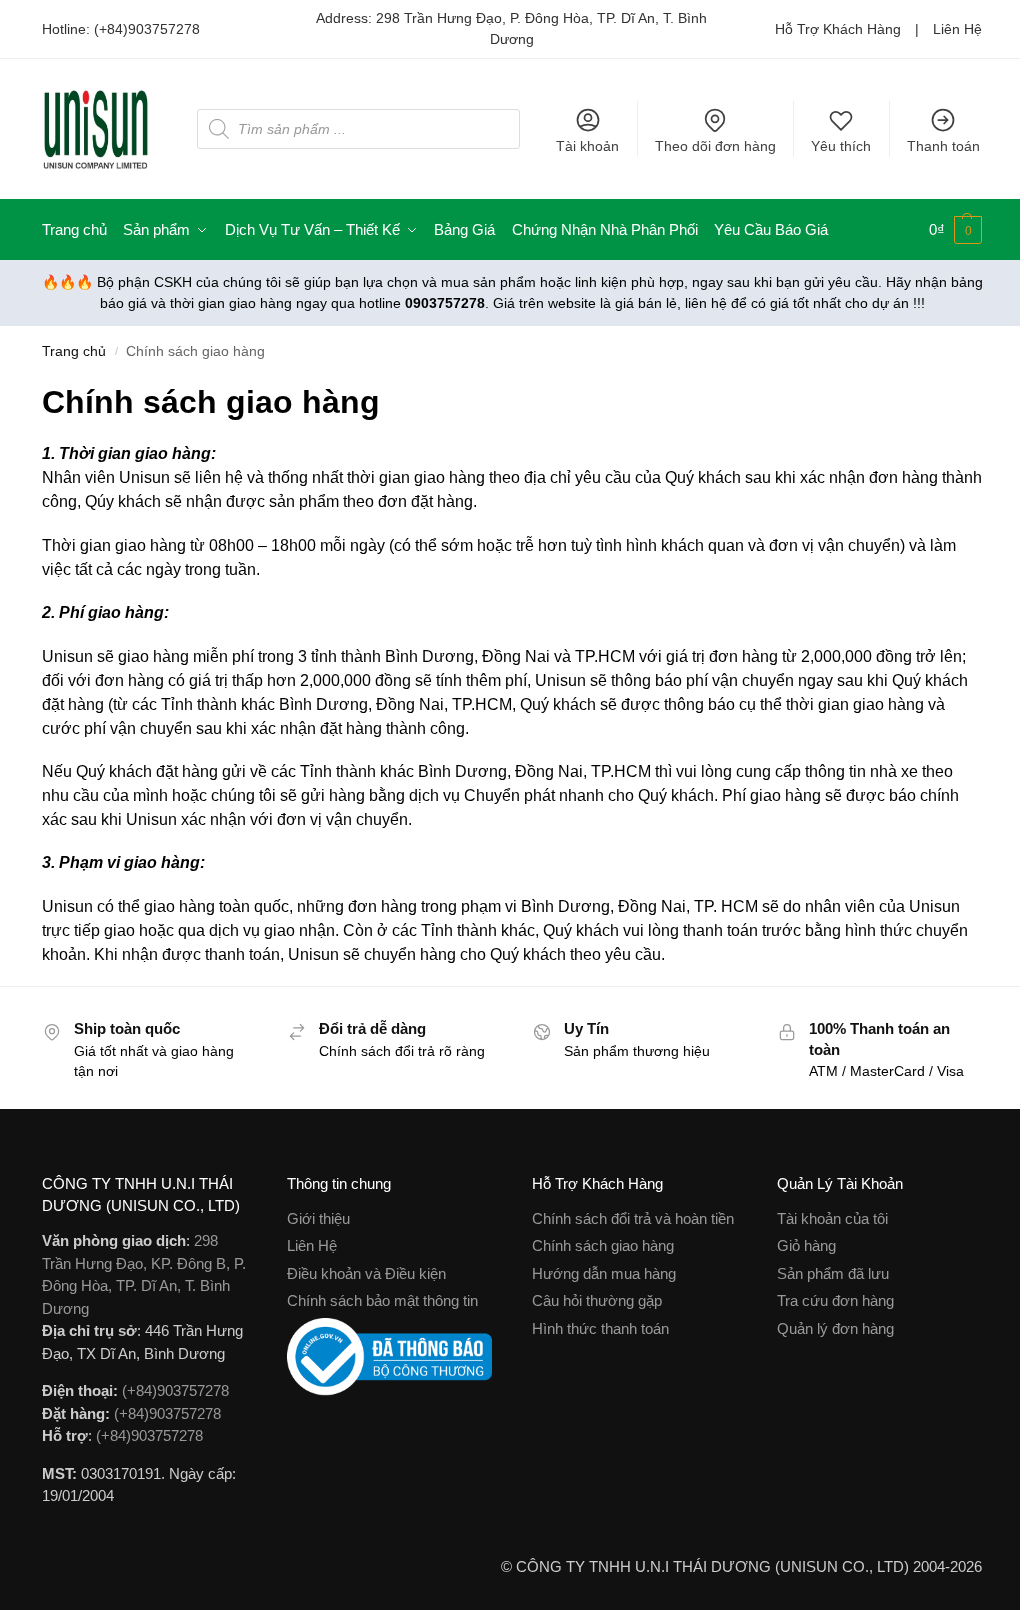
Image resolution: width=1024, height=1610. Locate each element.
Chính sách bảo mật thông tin (382, 1300)
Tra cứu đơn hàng (835, 1300)
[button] (955, 230)
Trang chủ (74, 351)
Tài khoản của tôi (832, 1218)
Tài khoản (587, 146)
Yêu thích (841, 146)
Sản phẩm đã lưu (833, 1273)
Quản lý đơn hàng (835, 1328)
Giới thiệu (318, 1218)
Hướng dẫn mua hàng (604, 1273)
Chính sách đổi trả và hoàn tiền (633, 1218)
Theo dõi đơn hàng (715, 146)
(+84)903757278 (147, 29)
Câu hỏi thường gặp (597, 1300)
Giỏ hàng (806, 1245)
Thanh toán (943, 146)
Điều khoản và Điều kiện (366, 1273)
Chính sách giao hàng (603, 1245)
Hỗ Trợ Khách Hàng (838, 29)
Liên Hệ (957, 29)
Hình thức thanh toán (600, 1328)
